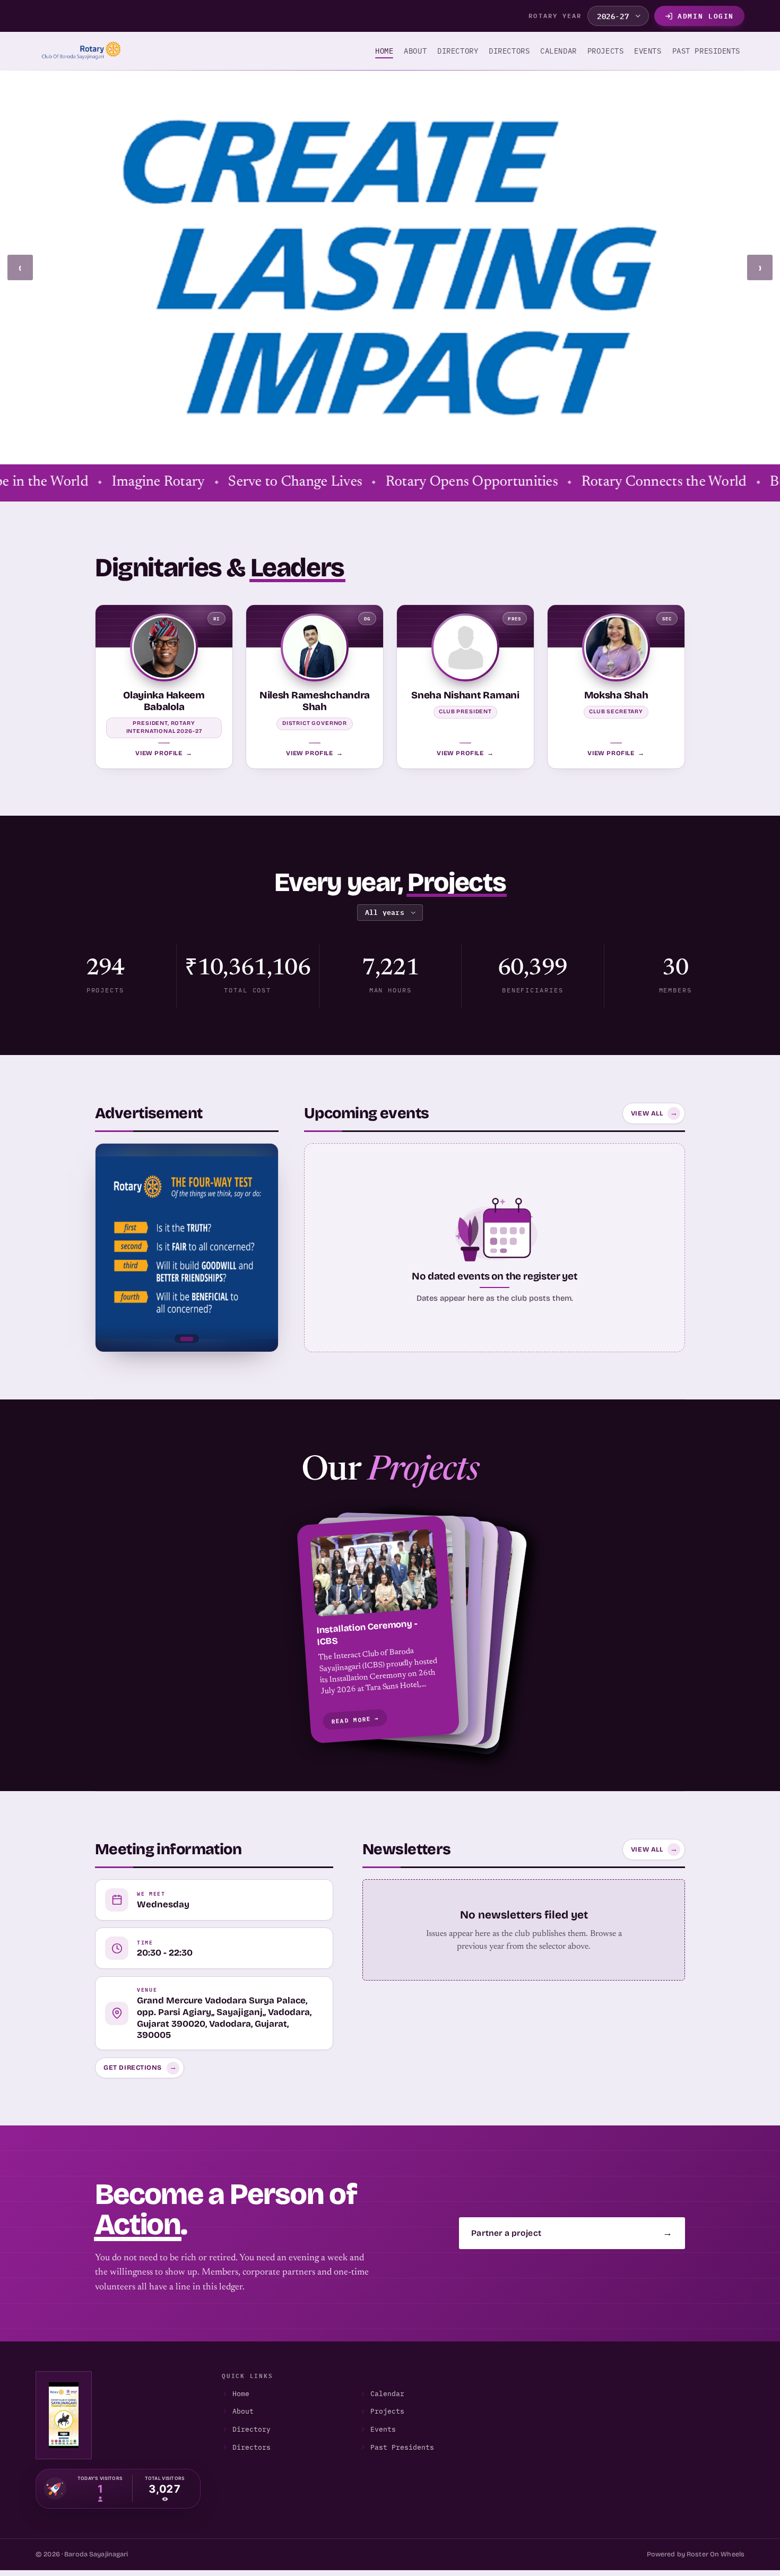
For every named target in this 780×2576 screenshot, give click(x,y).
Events (383, 2429)
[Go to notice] (187, 1338)
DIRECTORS (509, 51)
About (415, 51)
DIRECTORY (458, 51)
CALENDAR (558, 51)
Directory (252, 2429)
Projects (387, 2411)
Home (384, 51)
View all (655, 1113)
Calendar (387, 2394)
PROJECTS (605, 51)
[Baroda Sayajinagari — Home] (78, 51)
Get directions (140, 2068)
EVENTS (648, 51)
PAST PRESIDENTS (706, 51)
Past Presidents (402, 2447)
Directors (252, 2447)
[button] (390, 1632)
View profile (164, 753)
